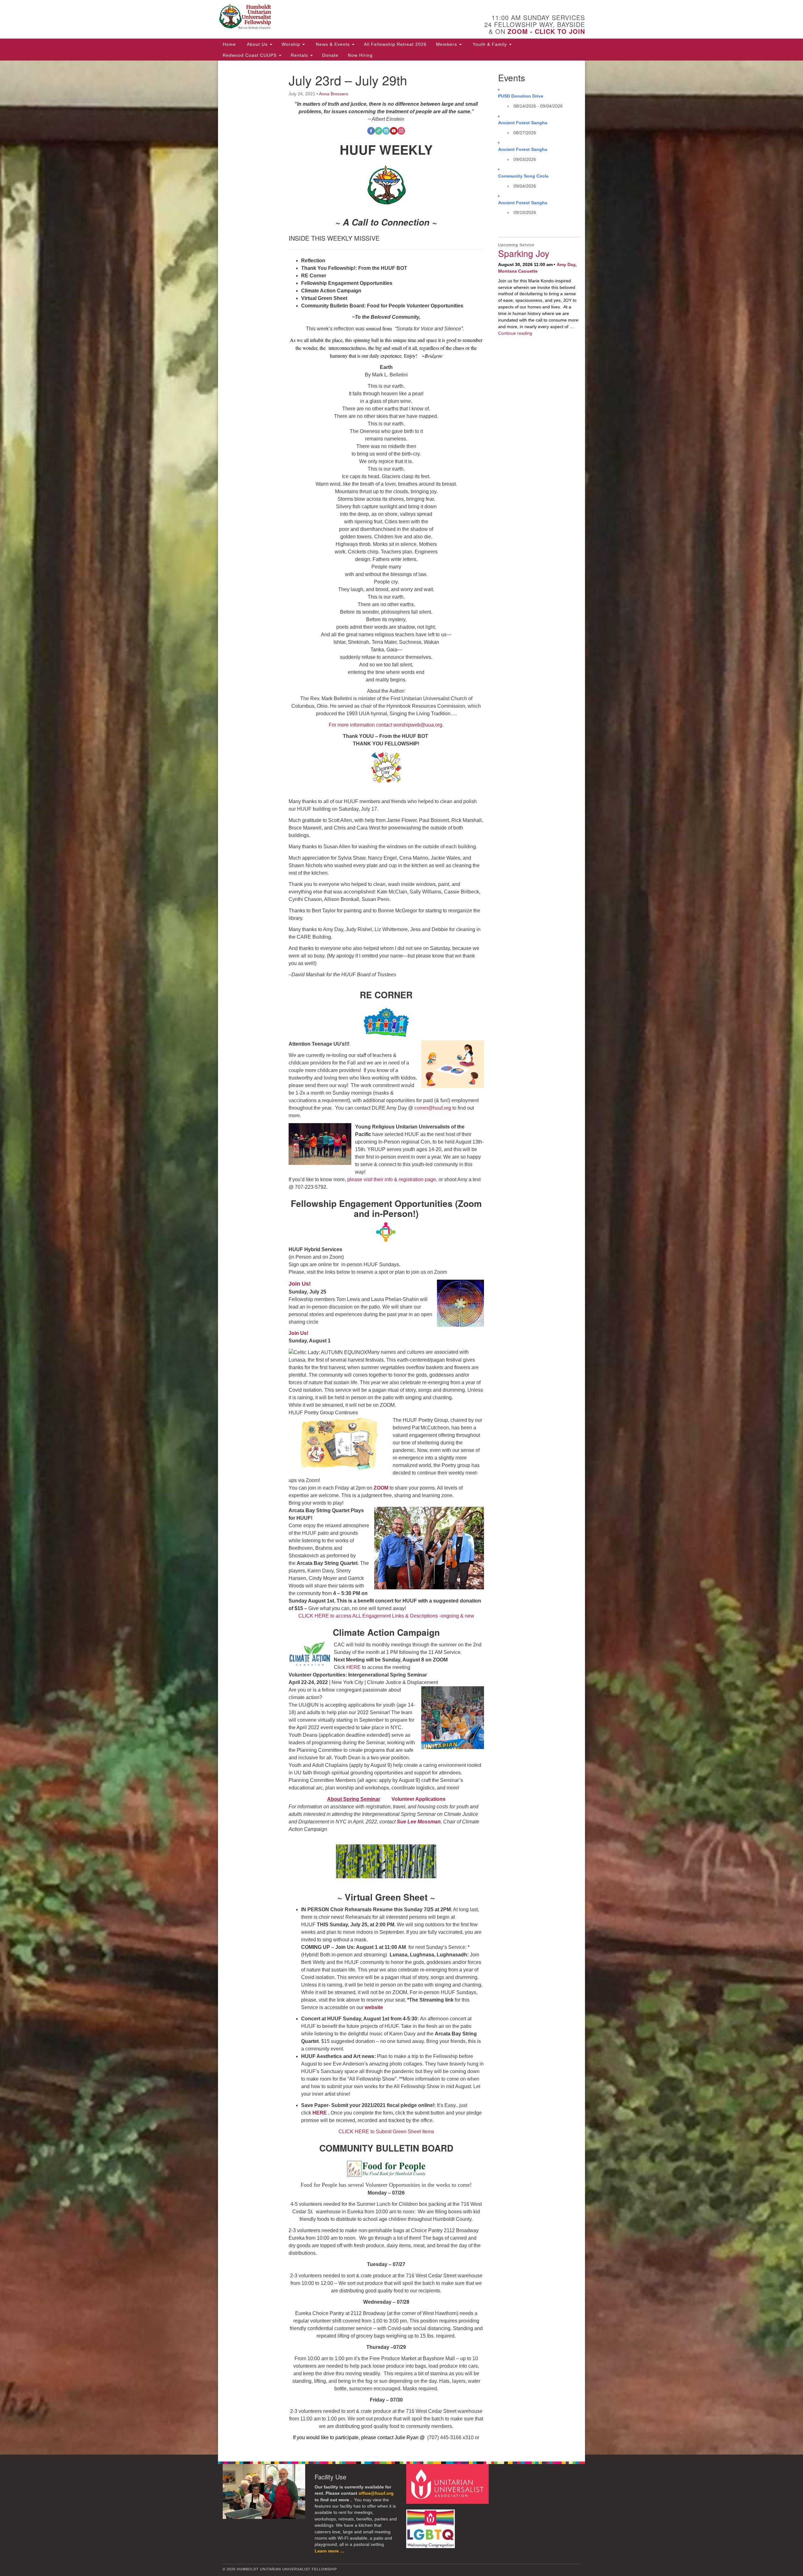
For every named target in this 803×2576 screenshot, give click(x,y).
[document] (401, 1258)
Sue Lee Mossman (419, 1822)
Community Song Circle (523, 176)
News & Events (333, 44)
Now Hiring (360, 55)
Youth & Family (490, 44)
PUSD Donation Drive (521, 96)
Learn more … (330, 2551)
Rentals (300, 55)
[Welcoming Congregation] (431, 2526)
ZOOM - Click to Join (546, 31)
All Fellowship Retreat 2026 (395, 44)
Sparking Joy (524, 253)
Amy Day (566, 264)
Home (229, 44)
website (374, 2007)
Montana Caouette (518, 271)
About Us (257, 44)
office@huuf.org (376, 2493)
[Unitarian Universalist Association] (448, 2484)
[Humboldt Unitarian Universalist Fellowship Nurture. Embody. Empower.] (325, 17)
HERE (353, 1667)
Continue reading (515, 333)
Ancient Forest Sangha (523, 123)
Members (447, 44)
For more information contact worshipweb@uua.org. (386, 725)
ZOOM (381, 1488)
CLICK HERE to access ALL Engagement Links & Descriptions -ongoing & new (386, 1616)
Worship (292, 44)
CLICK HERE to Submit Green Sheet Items (386, 2132)
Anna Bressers (334, 94)
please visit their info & (372, 1179)
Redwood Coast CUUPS (250, 55)
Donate (330, 55)
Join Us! (300, 1284)
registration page (417, 1179)
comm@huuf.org (433, 1108)
